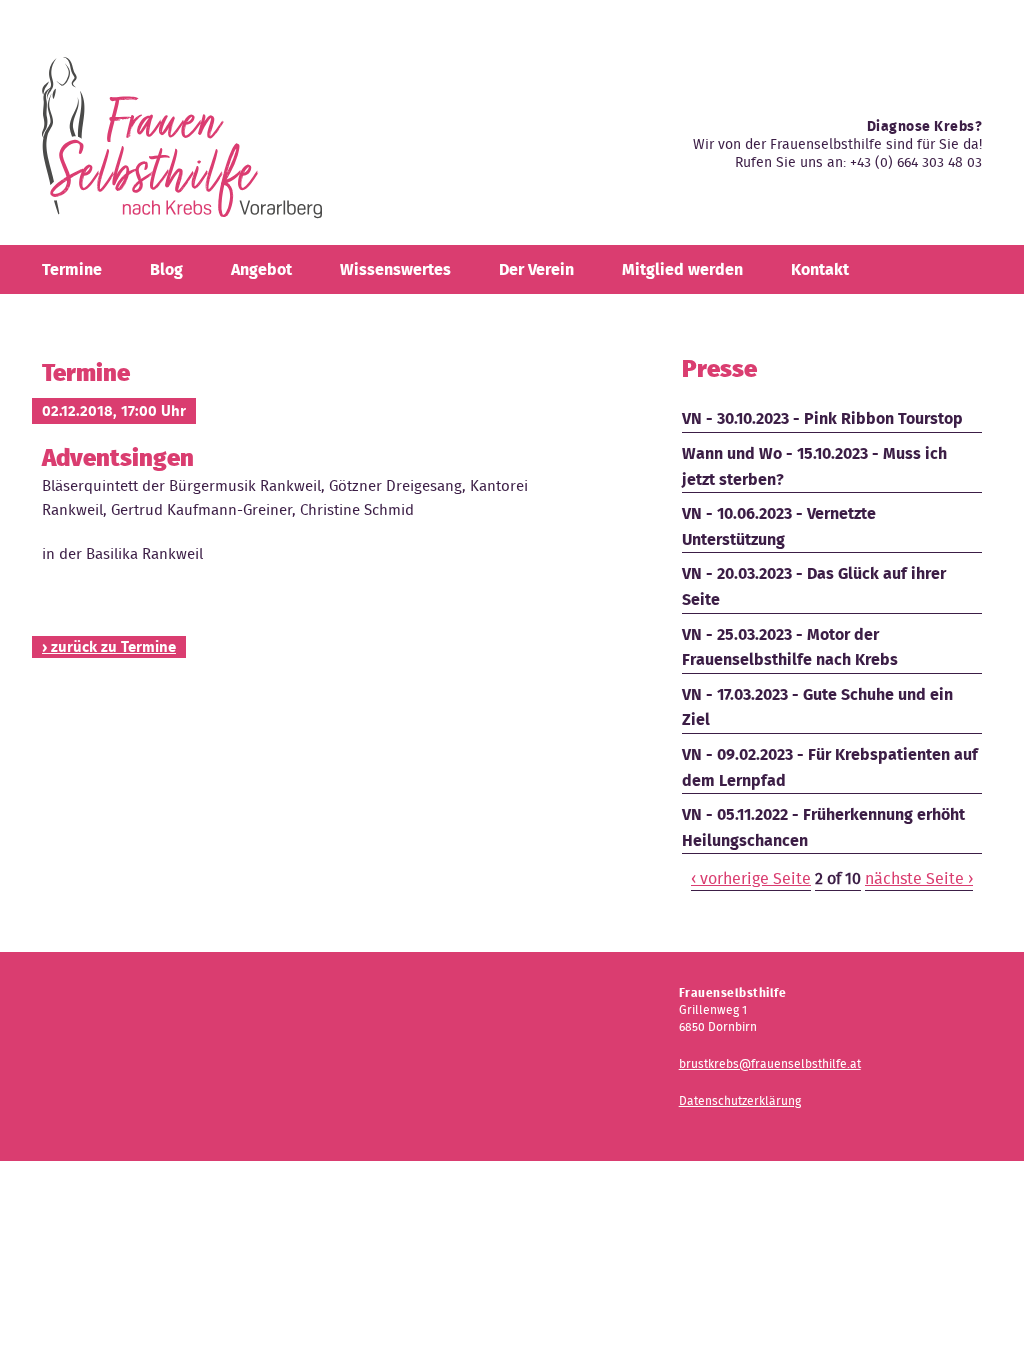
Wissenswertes (395, 269)
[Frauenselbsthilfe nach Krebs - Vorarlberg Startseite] (182, 145)
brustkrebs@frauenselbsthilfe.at (770, 1063)
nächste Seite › (919, 878)
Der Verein (536, 269)
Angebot (261, 269)
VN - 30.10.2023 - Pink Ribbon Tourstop (822, 418)
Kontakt (820, 269)
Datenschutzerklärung (740, 1100)
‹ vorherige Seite (751, 878)
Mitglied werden (682, 269)
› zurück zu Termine (109, 647)
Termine (72, 269)
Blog (166, 269)
